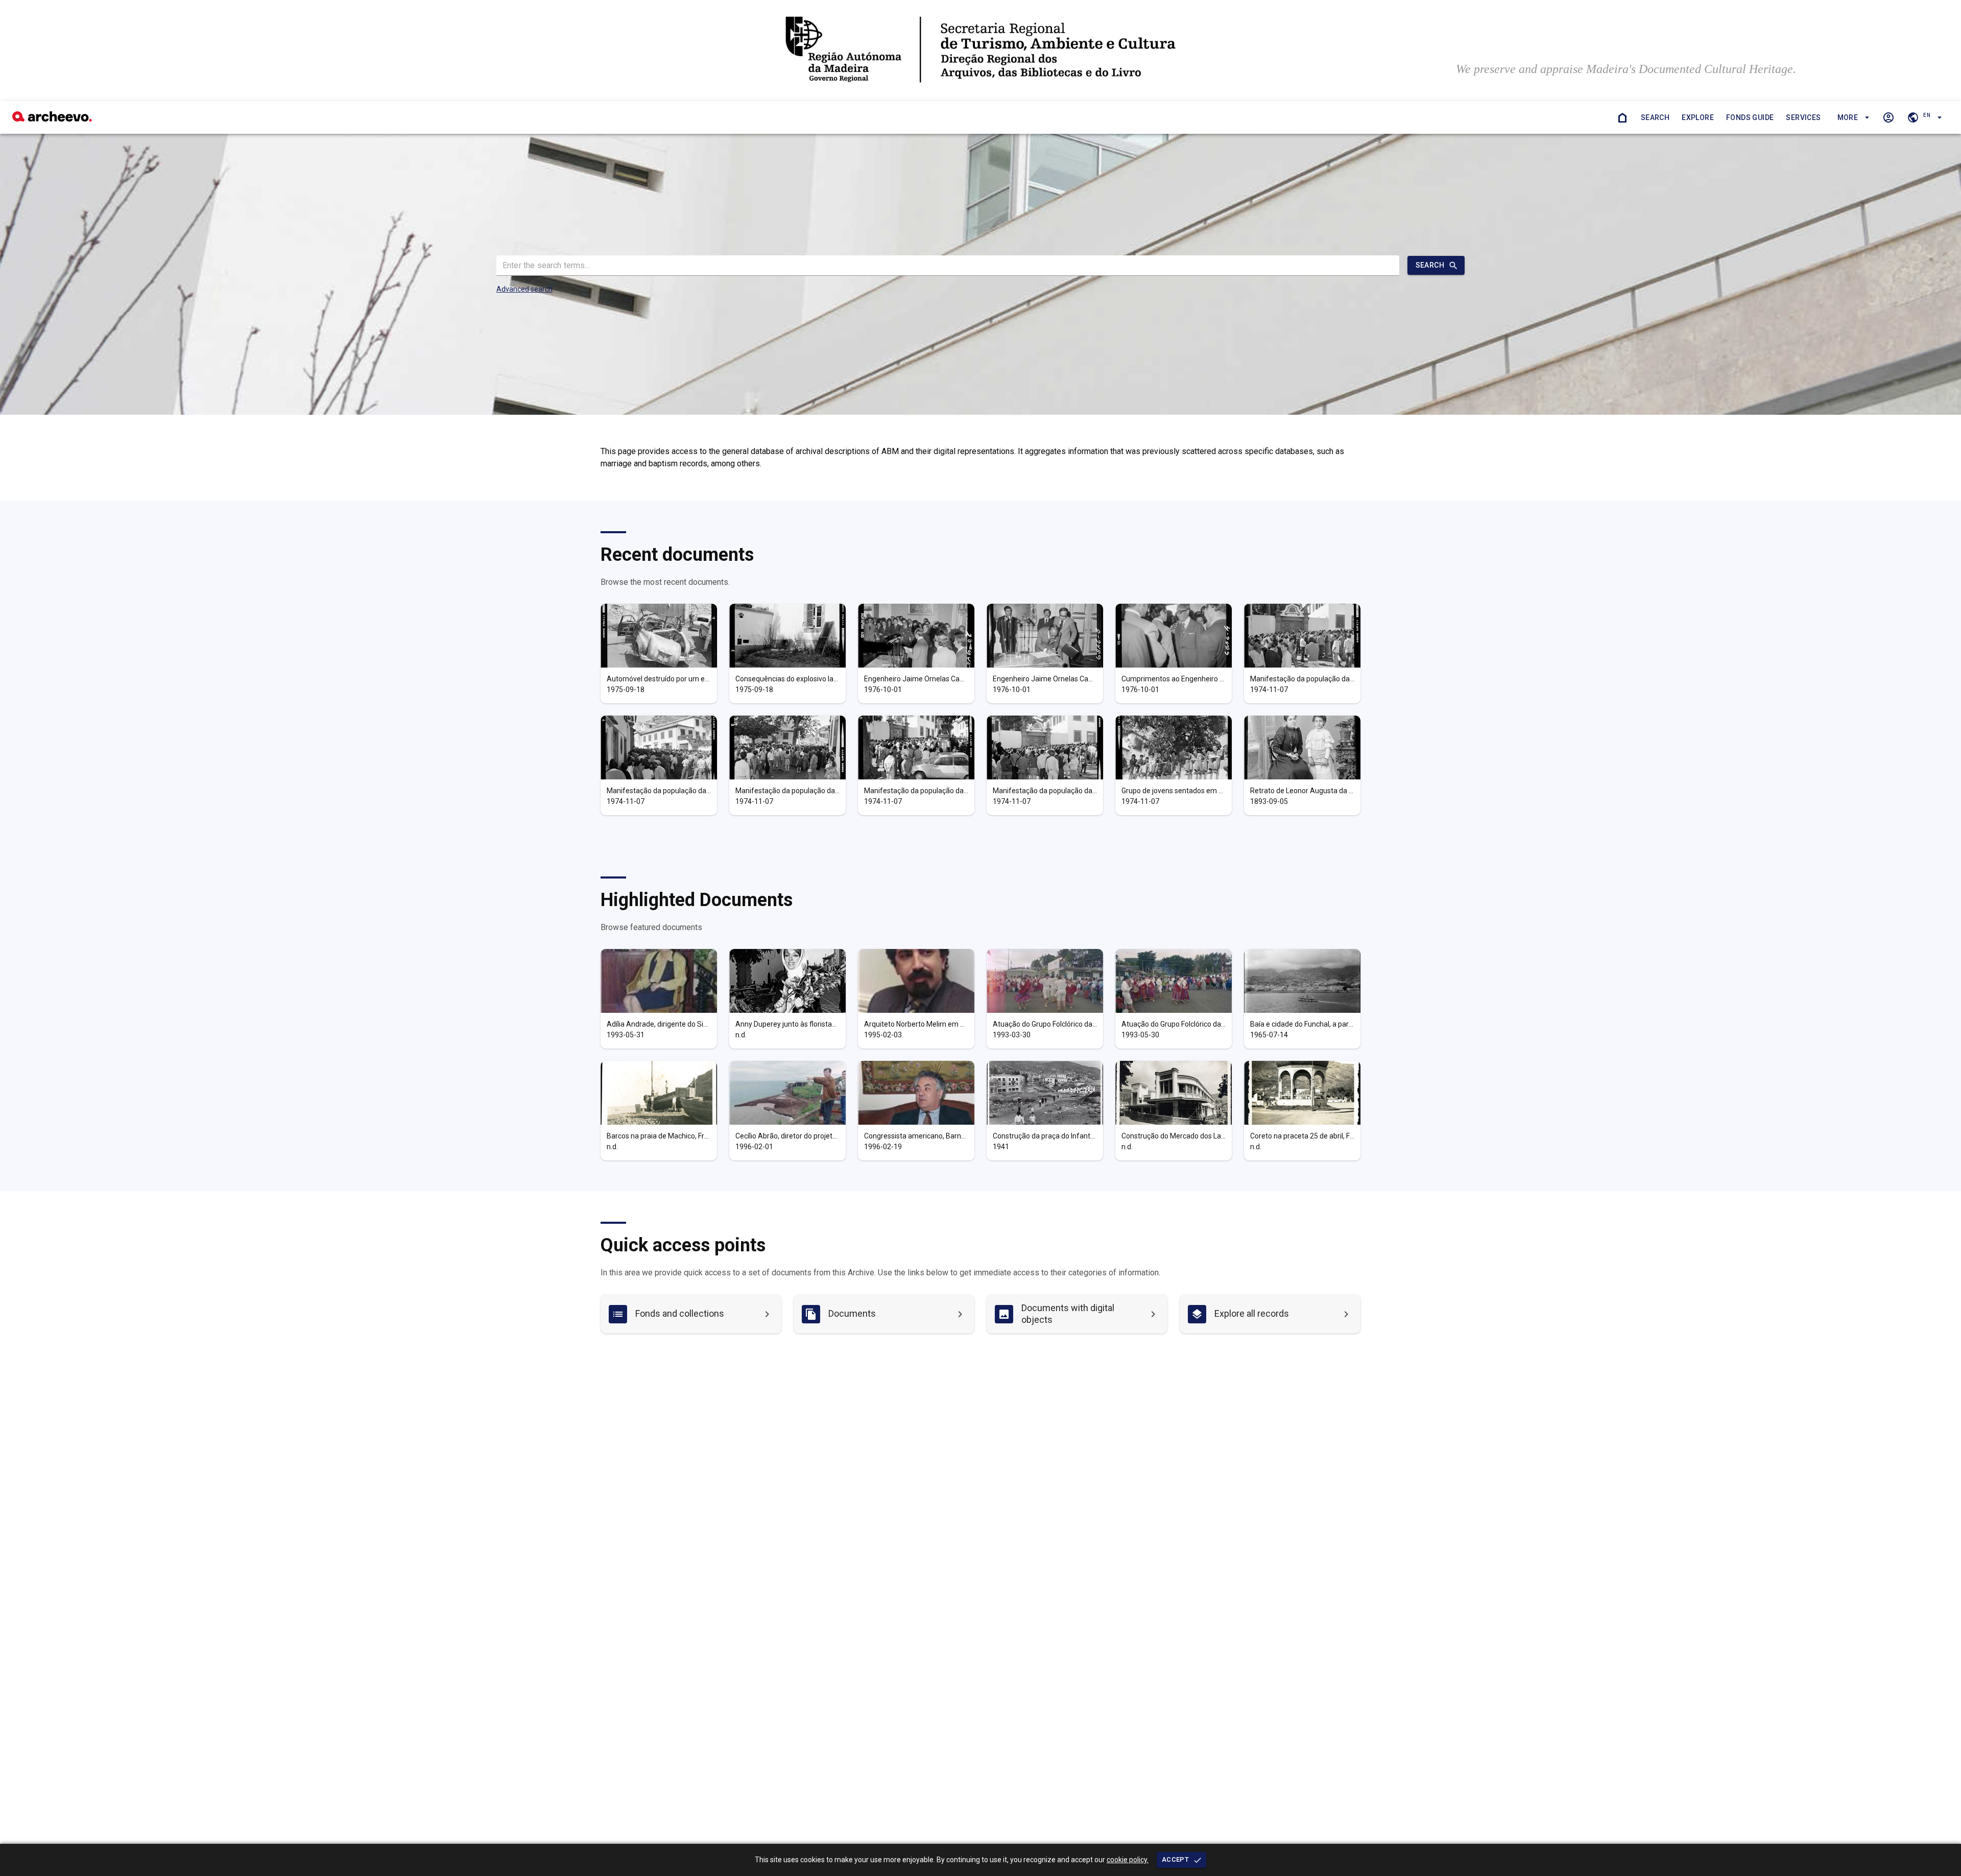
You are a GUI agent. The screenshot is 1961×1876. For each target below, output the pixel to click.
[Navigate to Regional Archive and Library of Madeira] (980, 51)
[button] (1852, 118)
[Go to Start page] (1622, 117)
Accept (1175, 1859)
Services (1803, 117)
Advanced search (524, 289)
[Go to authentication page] (1888, 117)
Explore (1698, 117)
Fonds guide (1750, 117)
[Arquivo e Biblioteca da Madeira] (52, 119)
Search (1655, 117)
